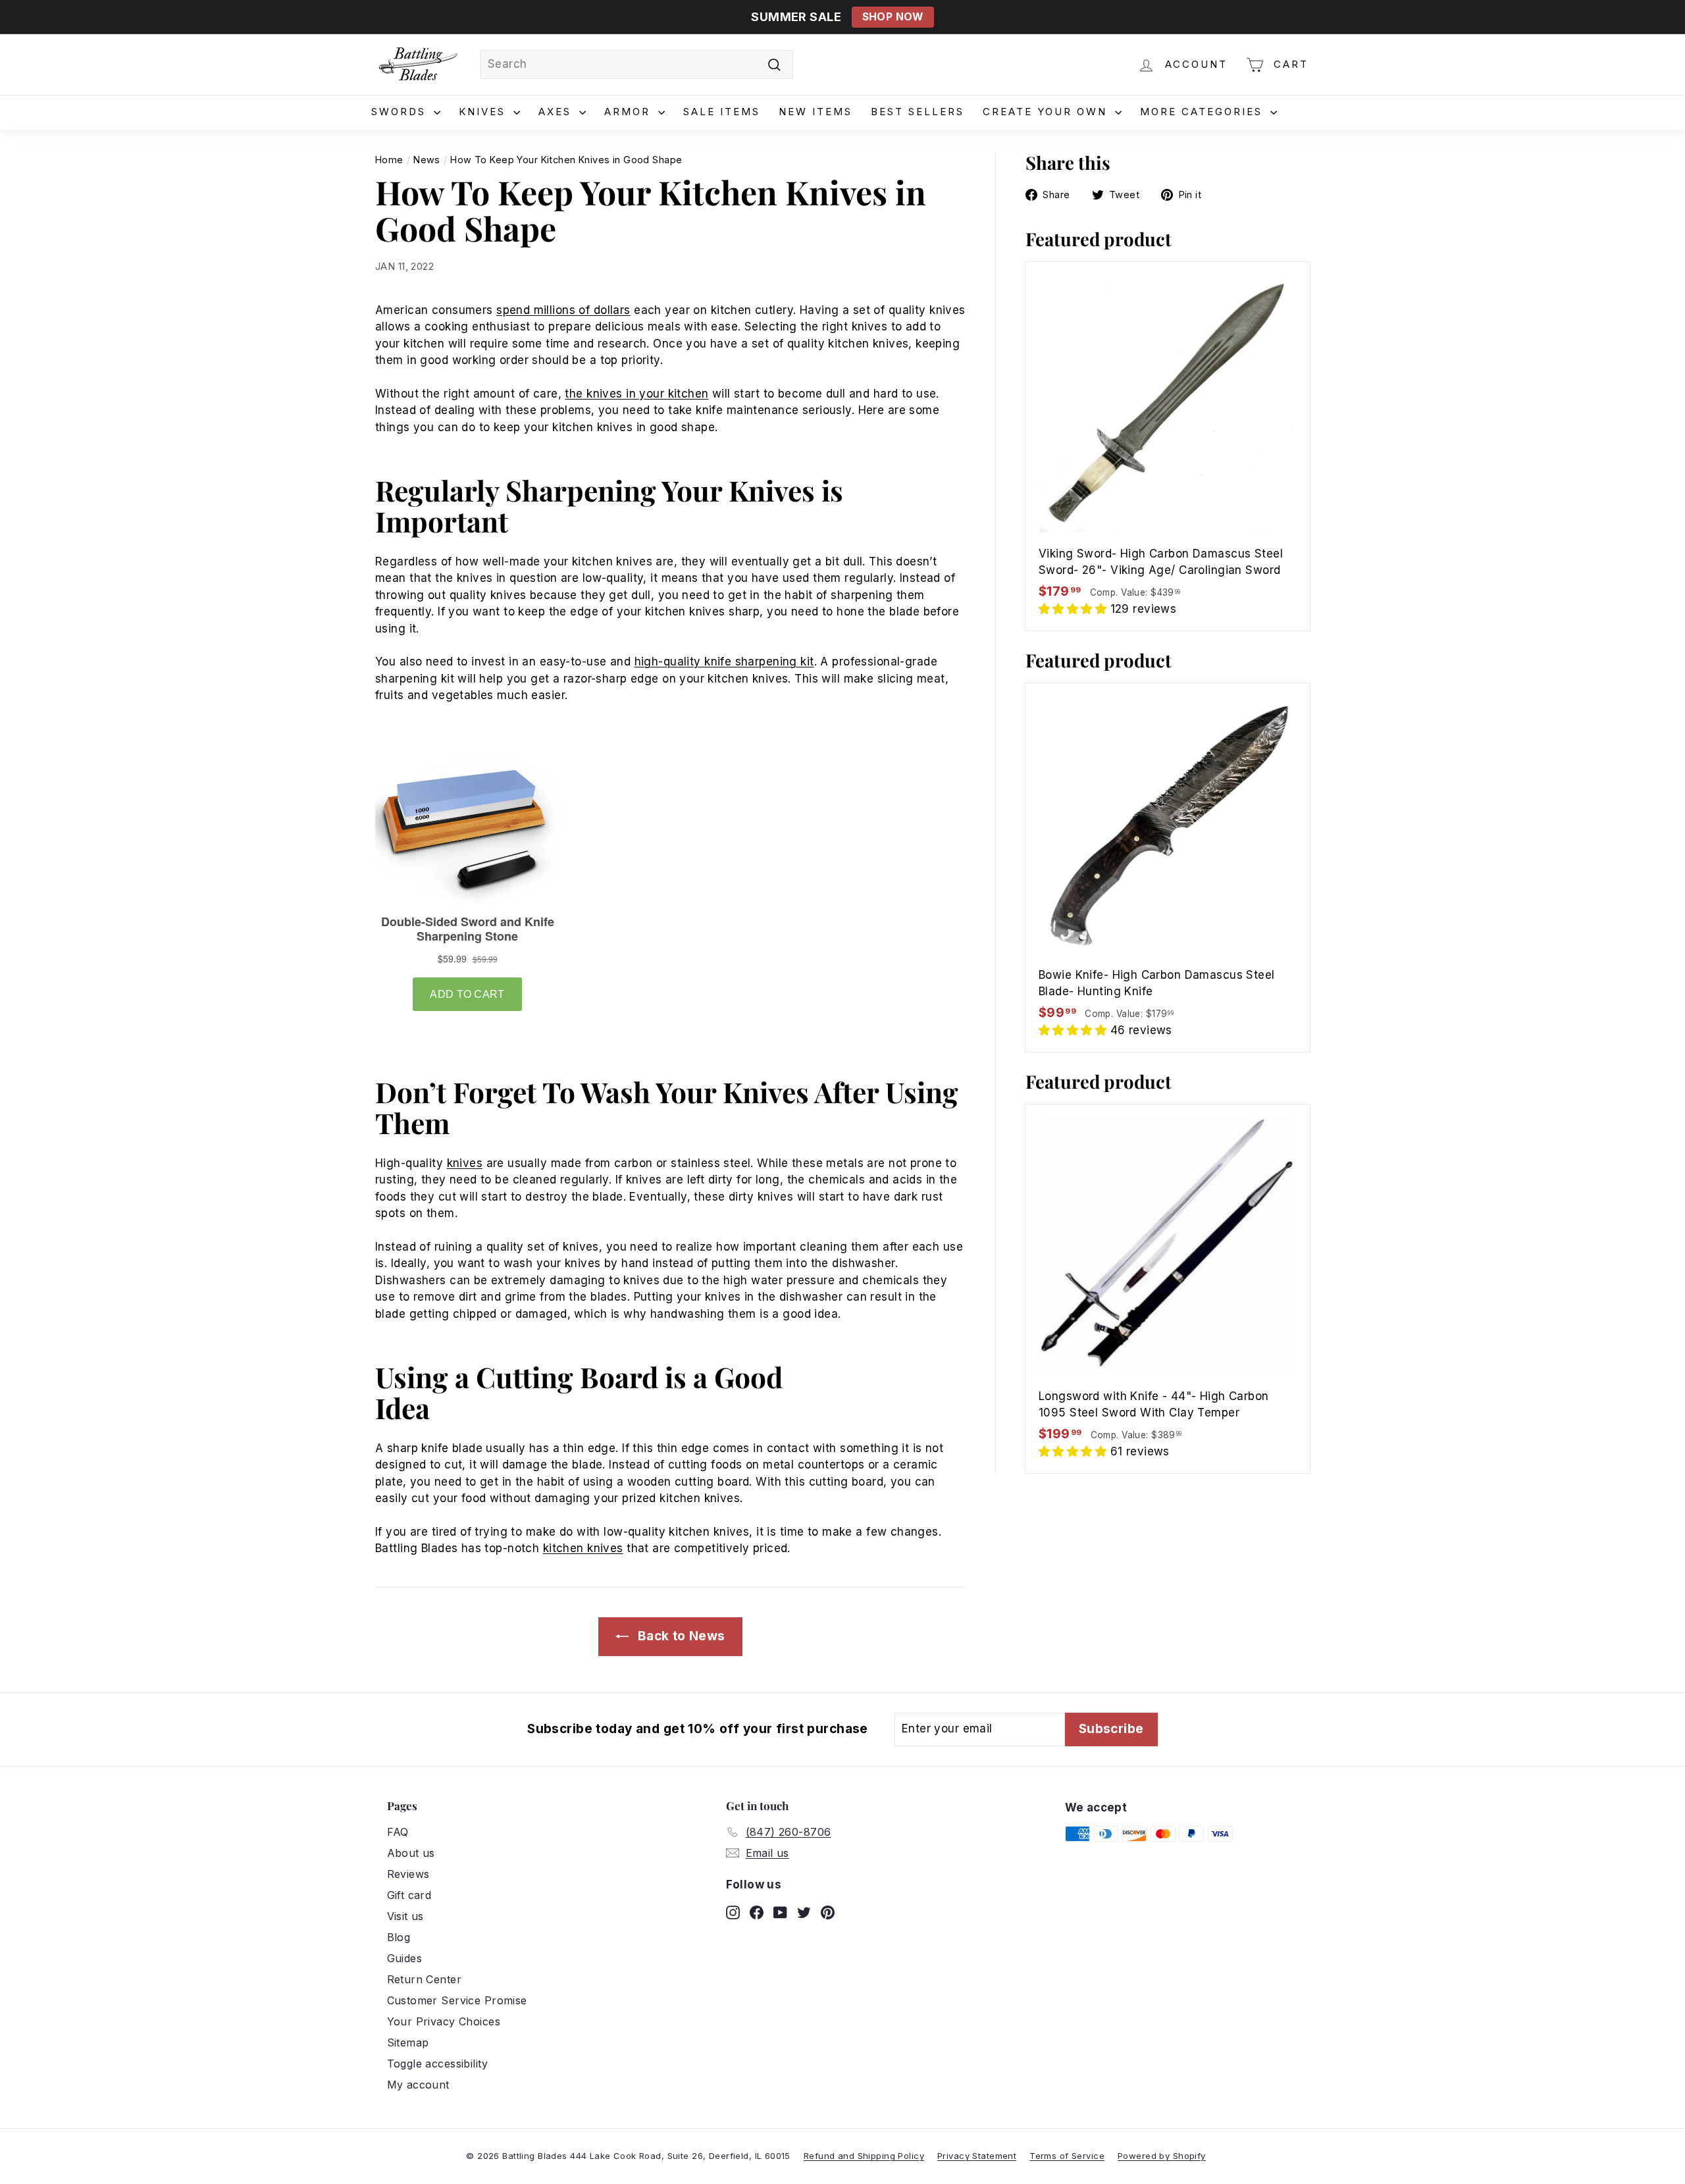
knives (465, 1163)
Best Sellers (918, 112)
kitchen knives (583, 1548)
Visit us (405, 1916)
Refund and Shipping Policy (864, 2156)
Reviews (408, 1874)
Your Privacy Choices (444, 2021)
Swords (401, 112)
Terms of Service (1067, 2156)
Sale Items (722, 112)
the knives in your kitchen (636, 394)
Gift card (409, 1895)
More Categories (1204, 112)
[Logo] (418, 65)
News (427, 160)
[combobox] (637, 65)
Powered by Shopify (1162, 2156)
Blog (399, 1937)
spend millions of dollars (563, 310)
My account (418, 2085)
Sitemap (408, 2042)
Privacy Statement (977, 2156)
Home (389, 160)
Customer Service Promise (457, 2000)
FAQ (398, 1832)
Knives (484, 112)
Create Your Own (1047, 112)
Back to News (680, 1636)
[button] (1075, 609)
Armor (630, 112)
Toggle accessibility (438, 2064)
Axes (557, 112)
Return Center (425, 1979)
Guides (405, 1958)
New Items (816, 112)
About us (411, 1853)
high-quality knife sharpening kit (724, 662)
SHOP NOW (893, 17)
